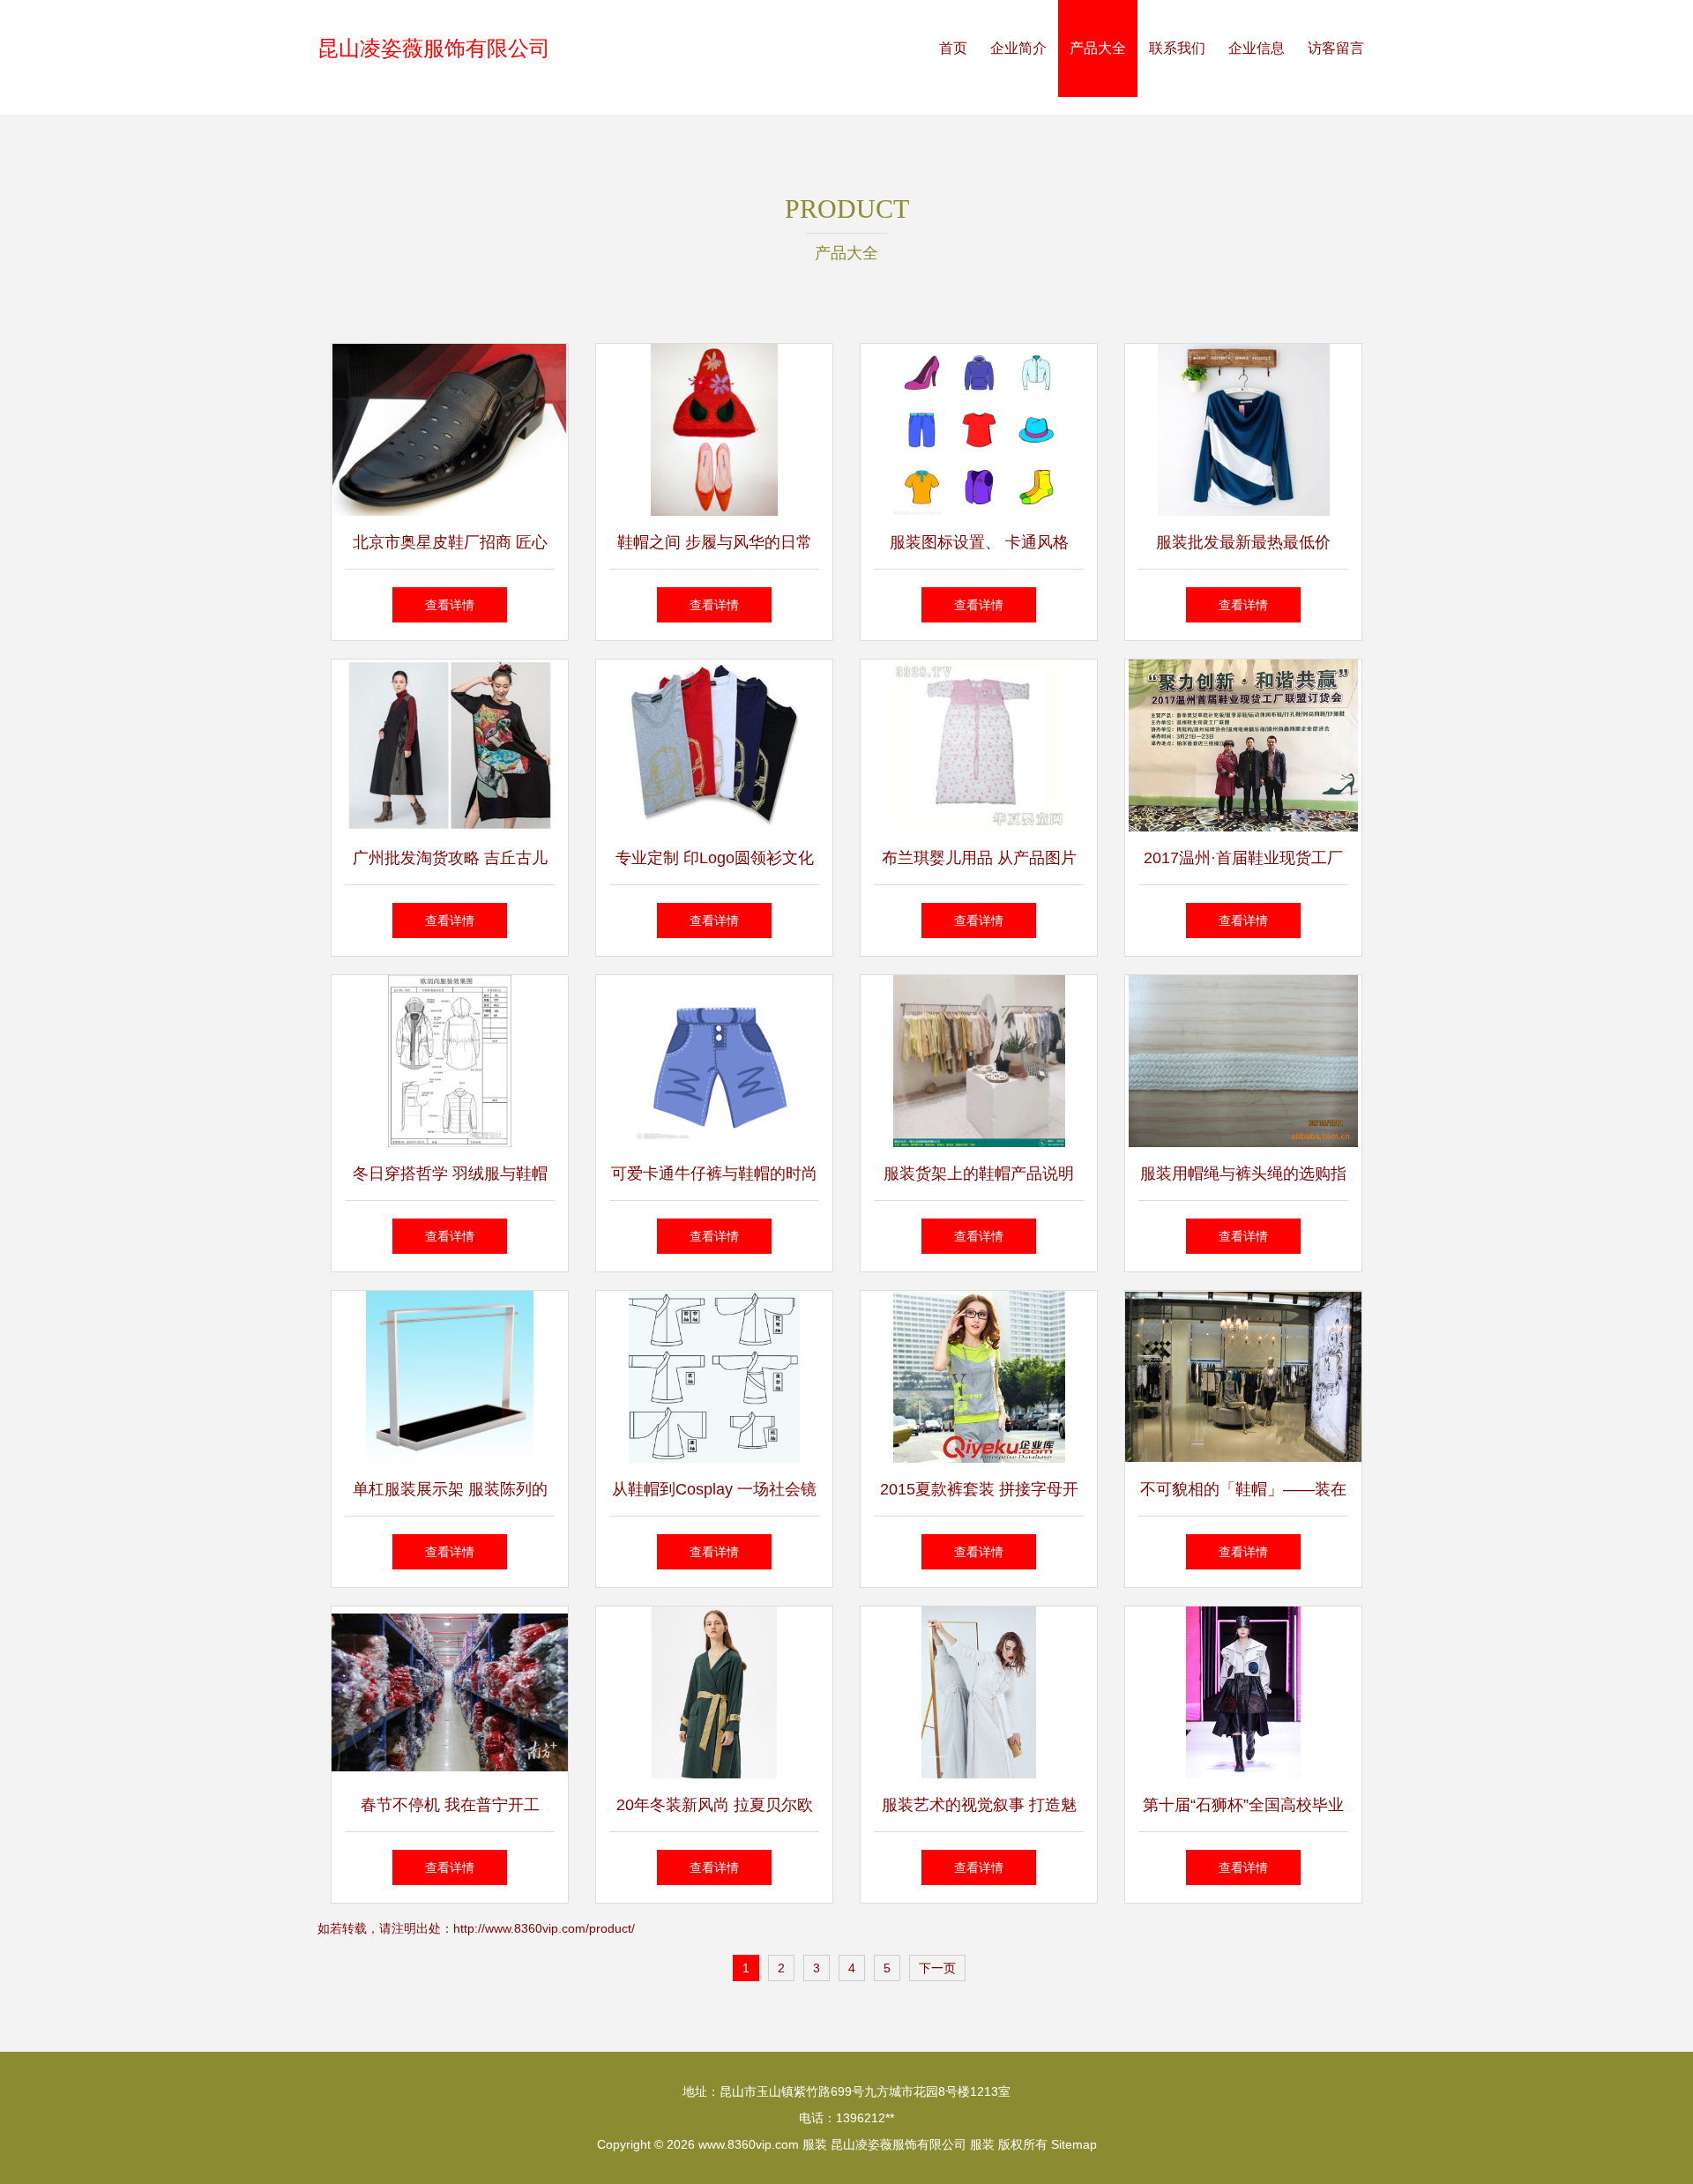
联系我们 (1177, 48)
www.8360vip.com (749, 2144)
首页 (953, 48)
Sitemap (1074, 2144)
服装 (815, 2144)
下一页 (937, 1968)
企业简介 (1018, 48)
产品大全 (1098, 48)
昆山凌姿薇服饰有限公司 (434, 48)
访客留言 (1336, 48)
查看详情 (450, 605)
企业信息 (1257, 48)
